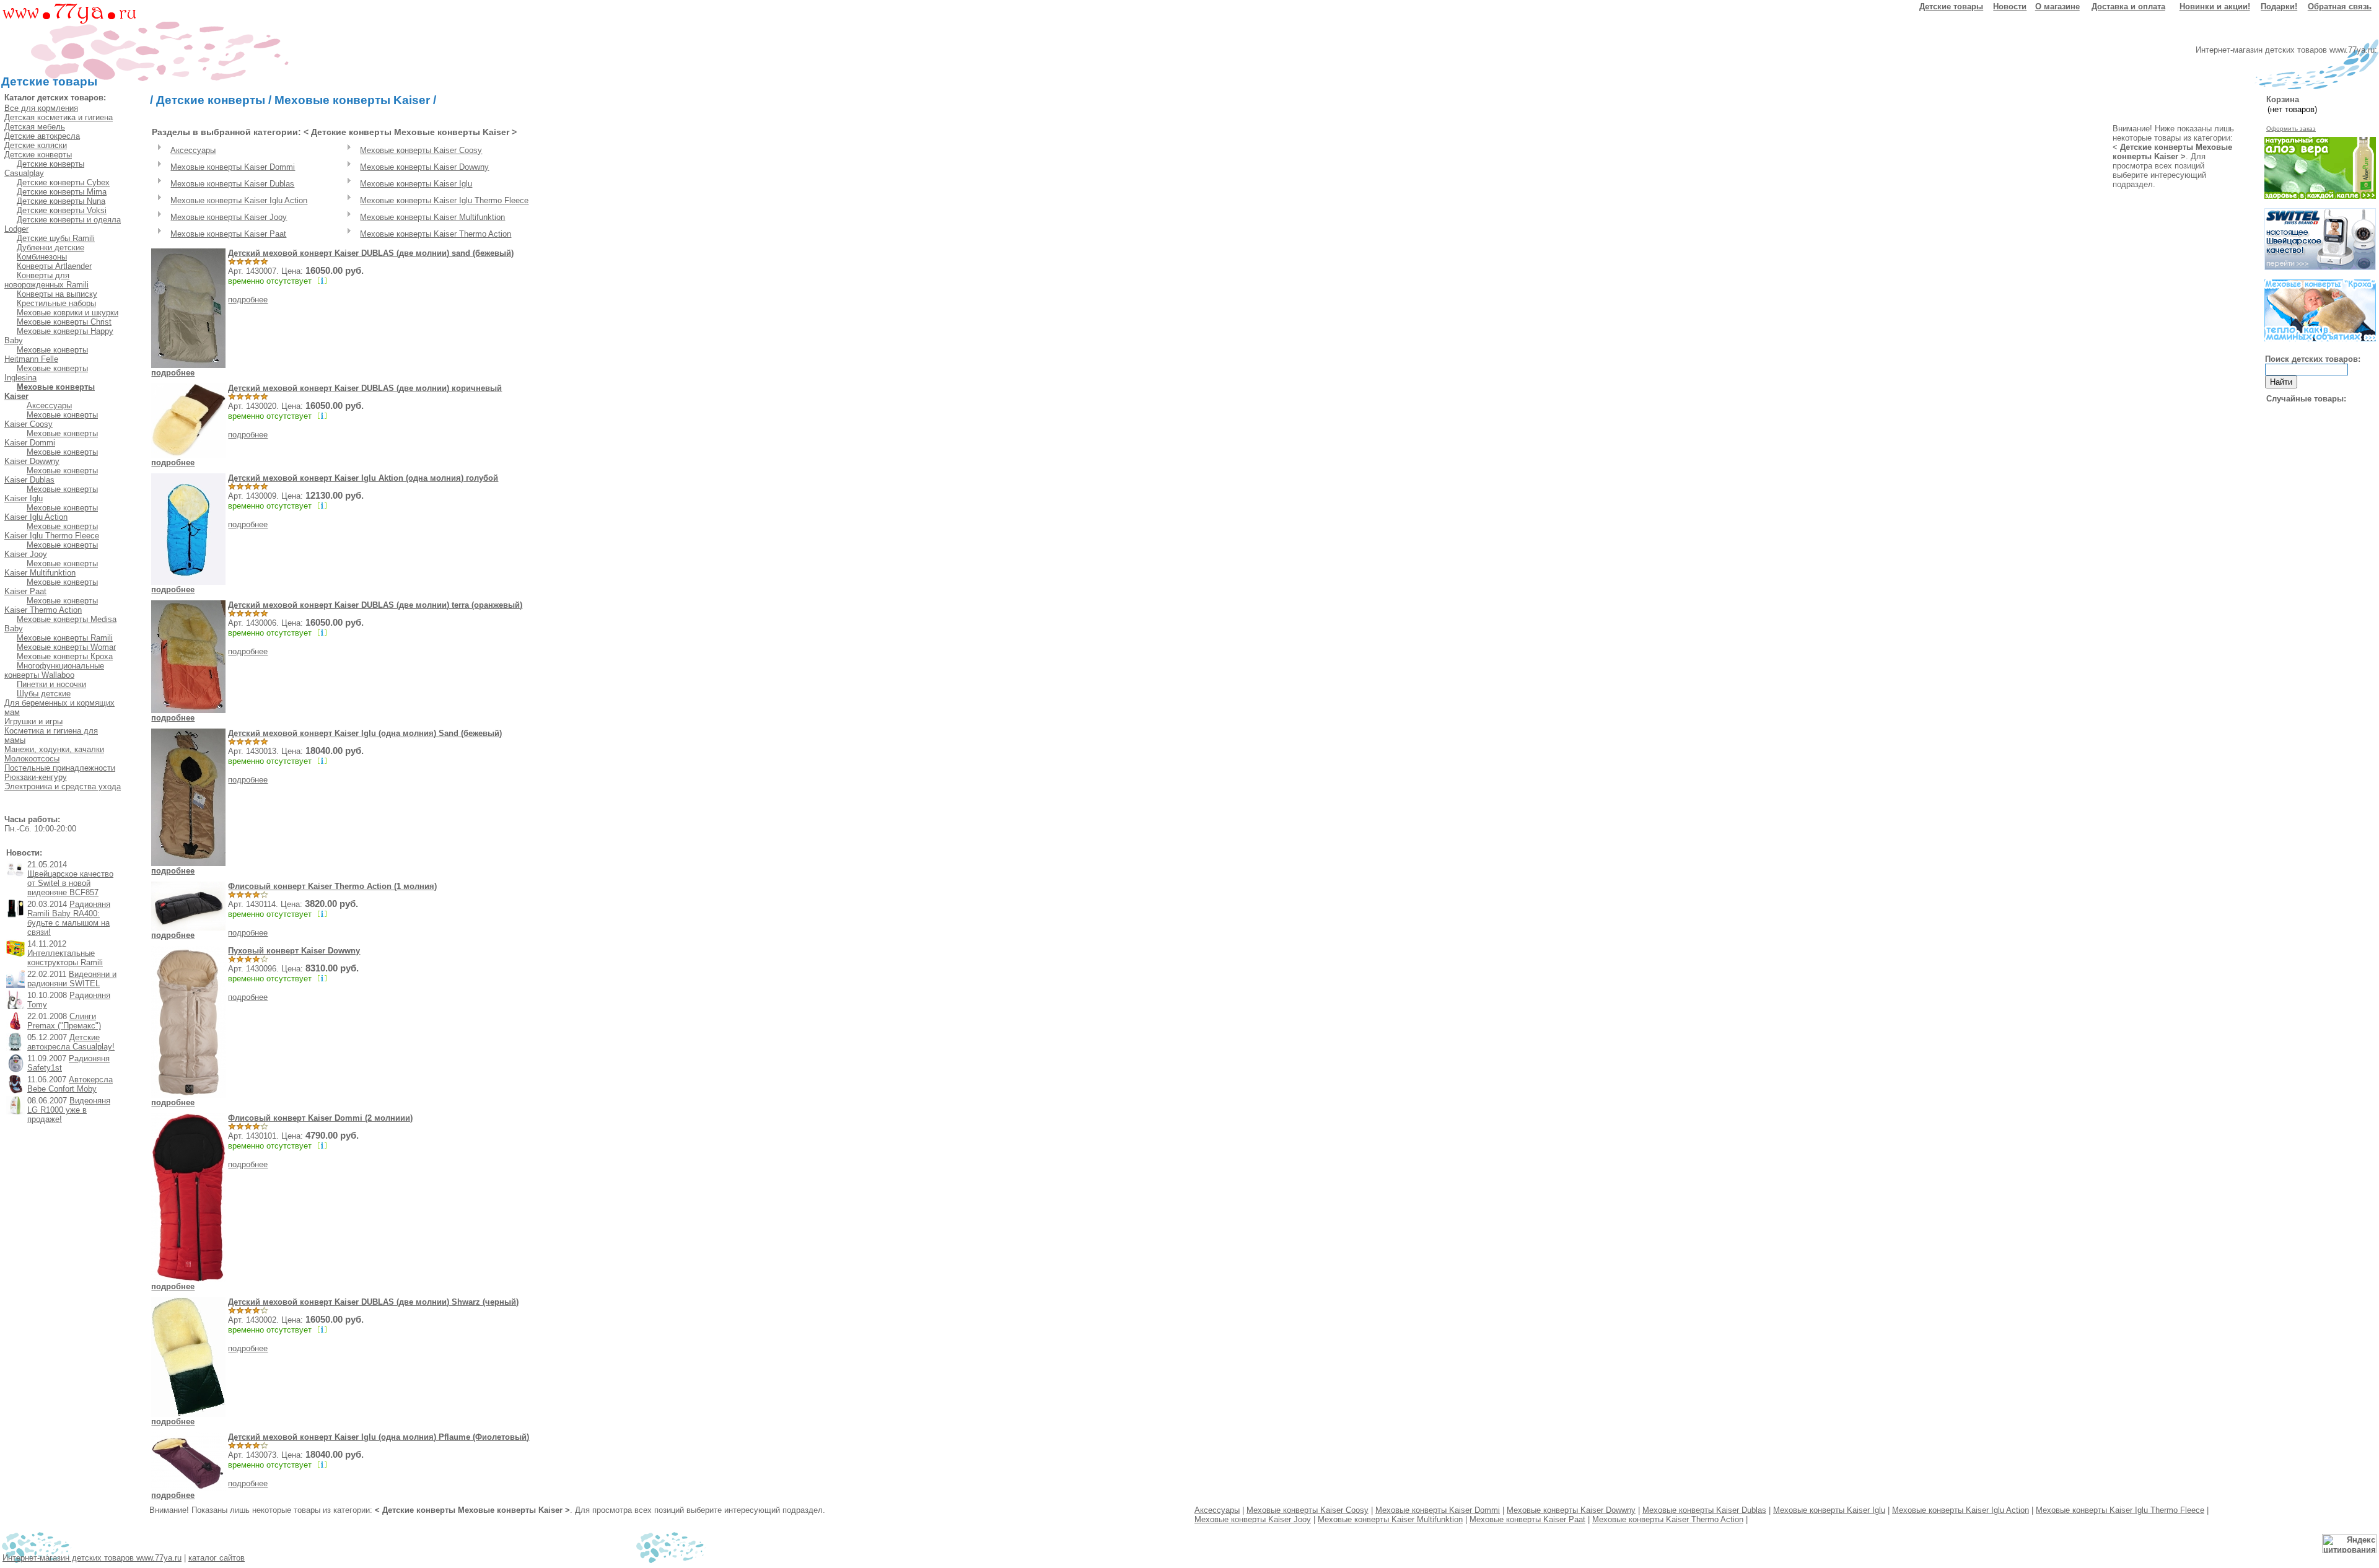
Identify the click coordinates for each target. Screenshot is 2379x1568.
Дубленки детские (50, 247)
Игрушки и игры (33, 721)
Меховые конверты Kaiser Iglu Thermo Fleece (52, 531)
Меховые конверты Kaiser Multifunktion (51, 568)
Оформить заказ (2291, 129)
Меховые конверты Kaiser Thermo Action (51, 605)
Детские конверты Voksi (62, 210)
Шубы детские (44, 694)
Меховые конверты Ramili (65, 638)
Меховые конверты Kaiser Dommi (51, 438)
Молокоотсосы (32, 759)
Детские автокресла (42, 136)
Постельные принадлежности (60, 768)
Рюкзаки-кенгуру (36, 777)
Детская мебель (35, 127)
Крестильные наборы (56, 303)
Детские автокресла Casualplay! (71, 1042)
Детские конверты (38, 155)
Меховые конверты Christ (64, 322)
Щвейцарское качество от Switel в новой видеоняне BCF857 (70, 883)
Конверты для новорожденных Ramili (46, 280)
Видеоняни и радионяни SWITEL (72, 979)
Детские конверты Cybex (63, 182)
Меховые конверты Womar (66, 647)
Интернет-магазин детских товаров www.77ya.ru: (2286, 50)
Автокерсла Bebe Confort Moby (70, 1084)
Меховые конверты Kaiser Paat (228, 234)
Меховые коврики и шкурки (68, 313)
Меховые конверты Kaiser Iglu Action (51, 512)
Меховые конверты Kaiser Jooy (229, 217)
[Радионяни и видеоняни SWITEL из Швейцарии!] (2320, 267)
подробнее (173, 373)
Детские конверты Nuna (61, 201)
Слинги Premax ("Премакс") (64, 1021)
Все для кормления (41, 108)
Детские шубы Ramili (56, 238)
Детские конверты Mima (62, 192)
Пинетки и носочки (51, 684)
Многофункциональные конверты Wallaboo (54, 670)
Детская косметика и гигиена (59, 117)
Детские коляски (36, 145)
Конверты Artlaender (54, 266)
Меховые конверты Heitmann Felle (46, 354)
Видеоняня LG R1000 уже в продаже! (69, 1110)
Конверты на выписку (57, 294)
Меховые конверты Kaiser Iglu (416, 184)
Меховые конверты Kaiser (352, 100)
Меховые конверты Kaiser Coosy (51, 419)
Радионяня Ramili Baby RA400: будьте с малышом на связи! (69, 918)
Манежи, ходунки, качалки (54, 749)
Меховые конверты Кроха (65, 656)
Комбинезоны (42, 257)
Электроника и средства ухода (63, 786)
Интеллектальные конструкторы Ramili (65, 958)
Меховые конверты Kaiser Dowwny (51, 457)
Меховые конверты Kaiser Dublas (51, 475)
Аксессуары (49, 405)
